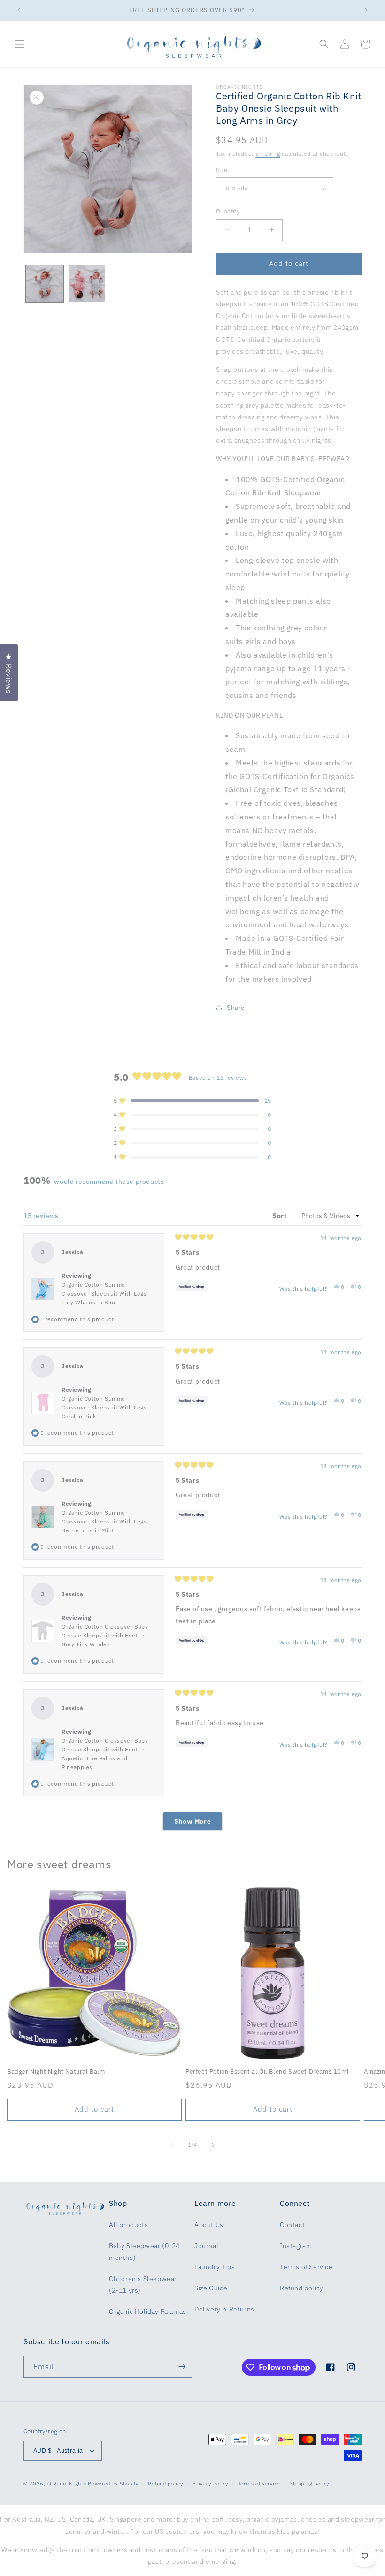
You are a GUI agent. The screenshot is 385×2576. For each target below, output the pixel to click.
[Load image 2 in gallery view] (87, 284)
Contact (292, 2225)
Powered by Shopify (113, 2484)
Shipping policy (310, 2484)
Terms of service (259, 2484)
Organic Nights (67, 2484)
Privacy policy (210, 2484)
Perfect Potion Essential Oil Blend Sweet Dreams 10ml (267, 2072)
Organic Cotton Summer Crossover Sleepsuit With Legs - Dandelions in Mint (106, 1521)
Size (222, 170)
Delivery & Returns (224, 2309)
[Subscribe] (182, 2367)
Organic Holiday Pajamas (148, 2311)
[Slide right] (213, 2145)
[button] (20, 44)
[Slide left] (172, 2145)
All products (128, 2225)
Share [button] (236, 1008)
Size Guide (211, 2288)
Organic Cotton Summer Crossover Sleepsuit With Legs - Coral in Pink (106, 1407)
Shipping (268, 154)
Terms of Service (306, 2267)
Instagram (296, 2246)
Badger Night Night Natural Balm (56, 2072)
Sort (280, 1216)
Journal (206, 2246)
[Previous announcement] (19, 10)
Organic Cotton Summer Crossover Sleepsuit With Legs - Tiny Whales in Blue (106, 1293)
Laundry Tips (215, 2267)
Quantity (228, 211)
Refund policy (302, 2288)
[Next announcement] (366, 10)
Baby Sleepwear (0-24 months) (144, 2252)
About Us (209, 2225)
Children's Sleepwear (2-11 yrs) (143, 2284)
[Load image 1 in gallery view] (45, 284)
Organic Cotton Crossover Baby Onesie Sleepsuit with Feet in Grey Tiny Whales (105, 1635)
